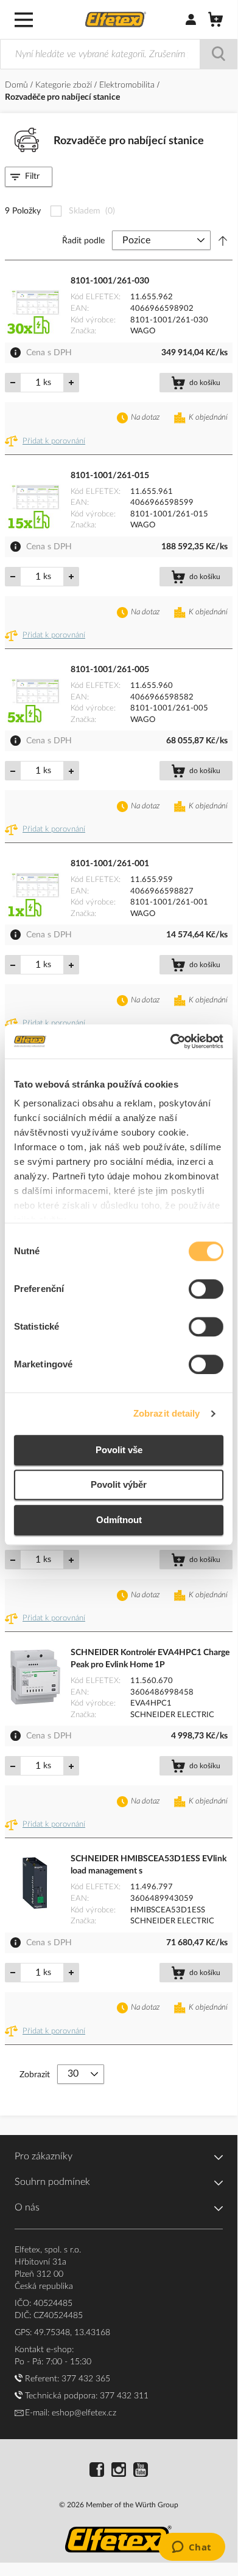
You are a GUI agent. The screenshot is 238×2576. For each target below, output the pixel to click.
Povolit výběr (119, 1484)
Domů (18, 85)
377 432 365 (86, 2379)
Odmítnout (119, 1520)
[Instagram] (119, 2471)
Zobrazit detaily (167, 1413)
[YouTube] (141, 2471)
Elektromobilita (128, 85)
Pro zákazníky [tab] (44, 2156)
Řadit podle (83, 241)
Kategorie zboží (65, 85)
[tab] (29, 177)
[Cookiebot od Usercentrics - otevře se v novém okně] (171, 1041)
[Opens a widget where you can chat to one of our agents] (191, 2548)
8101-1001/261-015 (110, 476)
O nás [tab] (27, 2207)
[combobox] (119, 54)
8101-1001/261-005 (110, 670)
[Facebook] (97, 2471)
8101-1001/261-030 (110, 281)
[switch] (206, 1290)
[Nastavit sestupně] (223, 241)
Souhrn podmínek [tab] (52, 2182)
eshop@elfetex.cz (84, 2413)
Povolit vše (119, 1450)
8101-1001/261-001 (110, 864)
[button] (47, 442)
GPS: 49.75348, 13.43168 (62, 2333)
